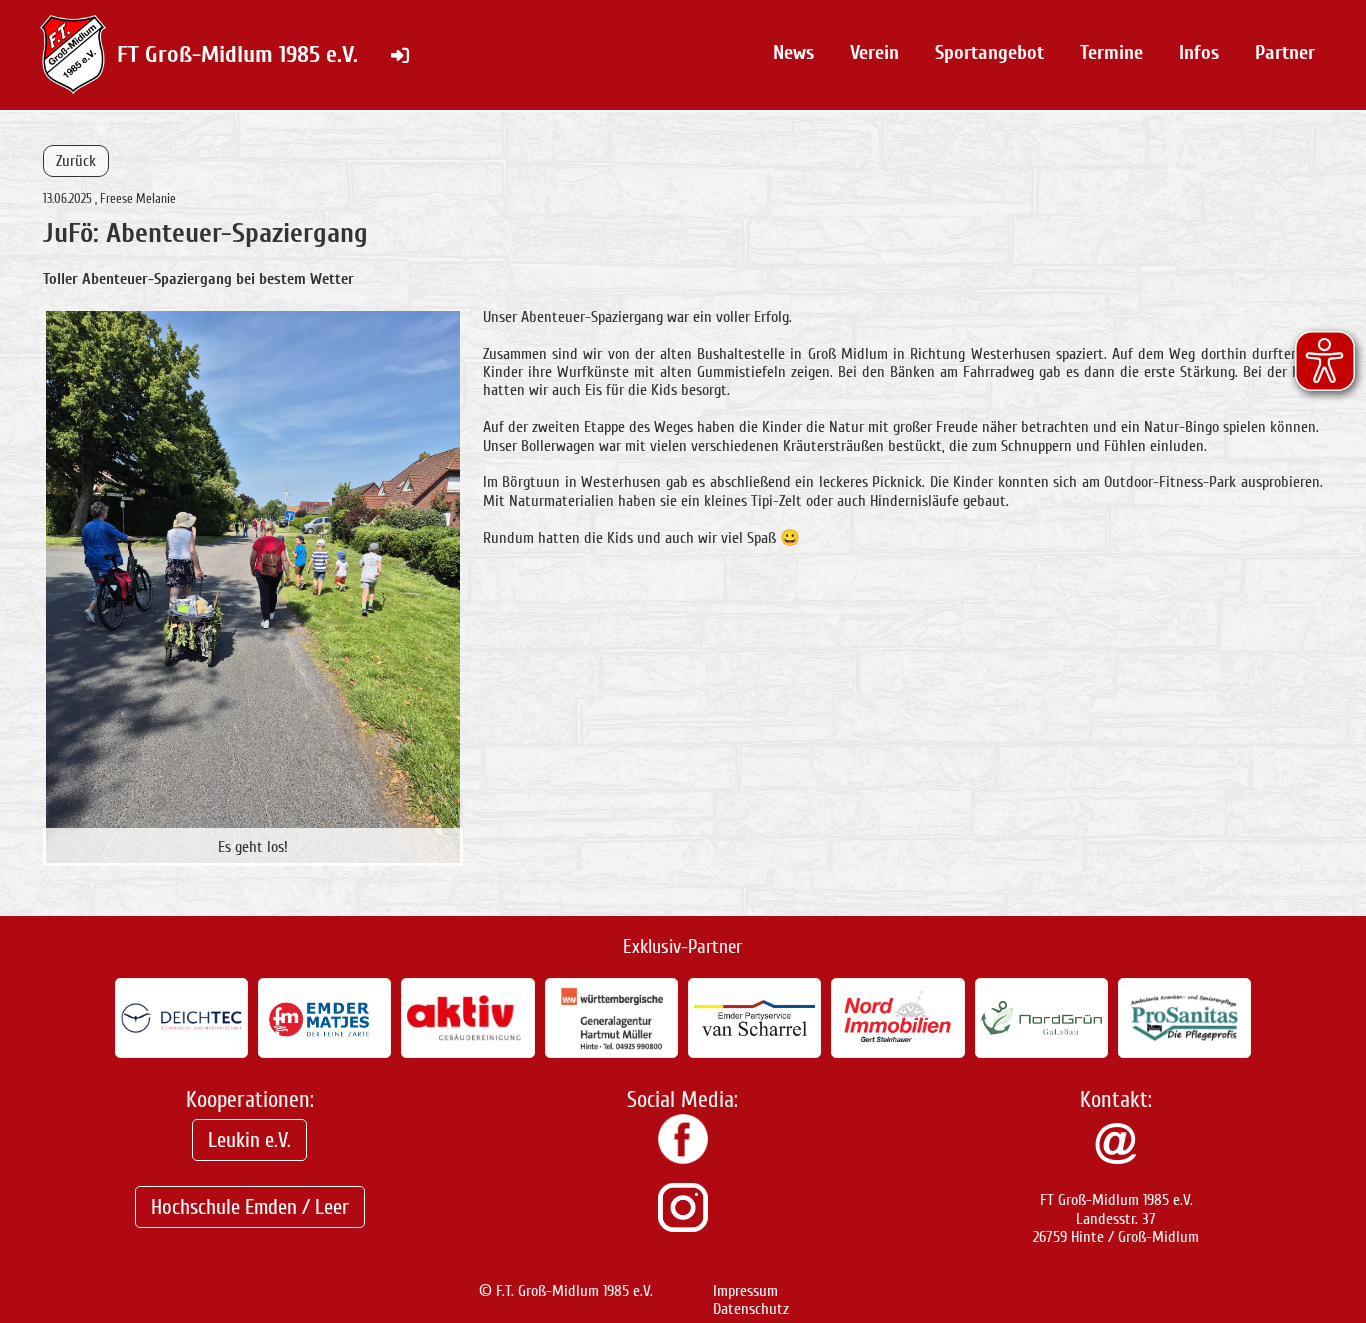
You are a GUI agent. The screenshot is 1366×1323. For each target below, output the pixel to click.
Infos (1199, 52)
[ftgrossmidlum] (683, 1227)
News (793, 52)
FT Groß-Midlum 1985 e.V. (237, 54)
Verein (874, 52)
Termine (1111, 52)
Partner (1285, 52)
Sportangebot (989, 52)
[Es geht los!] (253, 586)
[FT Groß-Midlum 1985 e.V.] (683, 1159)
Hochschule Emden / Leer (250, 1207)
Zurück (76, 161)
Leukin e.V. (249, 1140)
